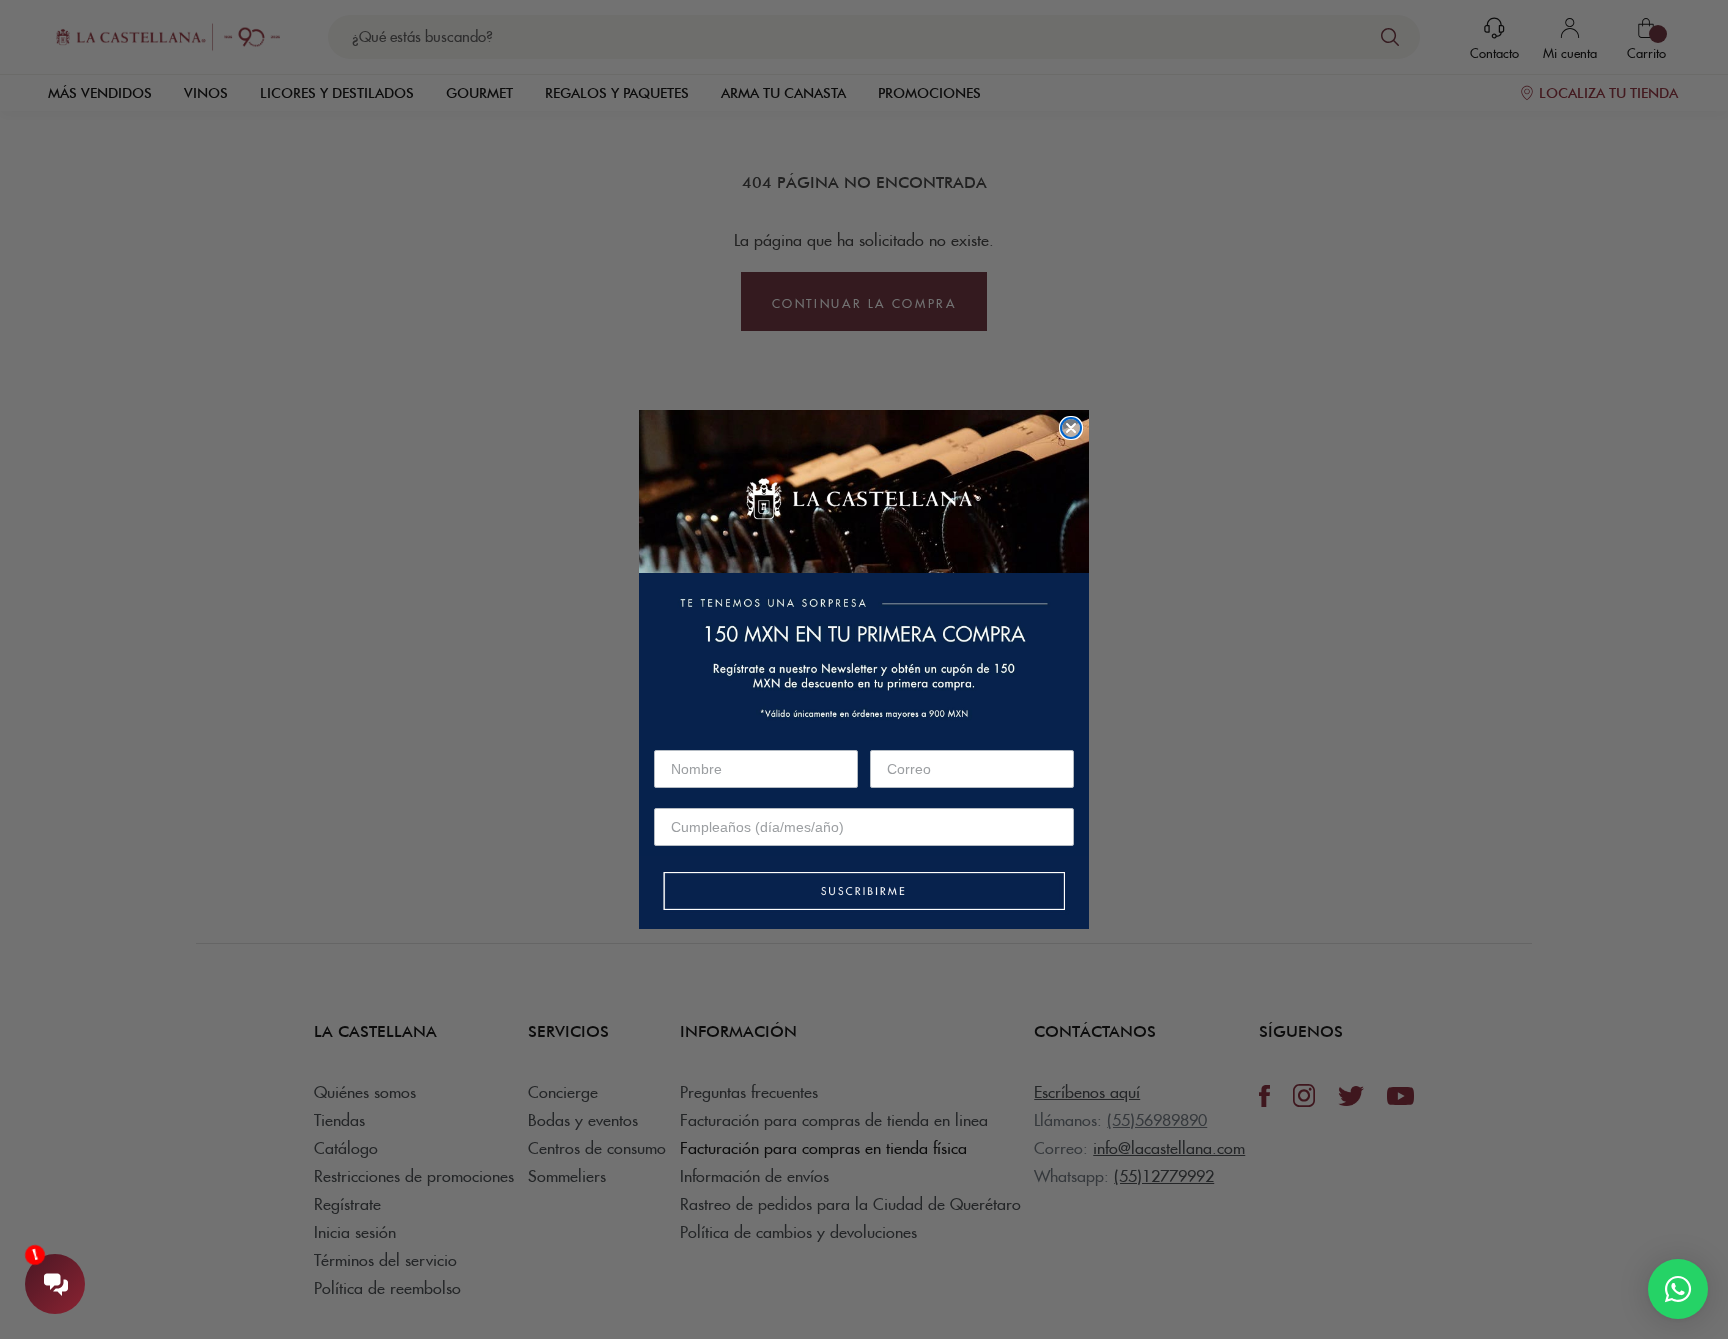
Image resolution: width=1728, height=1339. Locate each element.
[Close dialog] (1071, 428)
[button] (864, 892)
